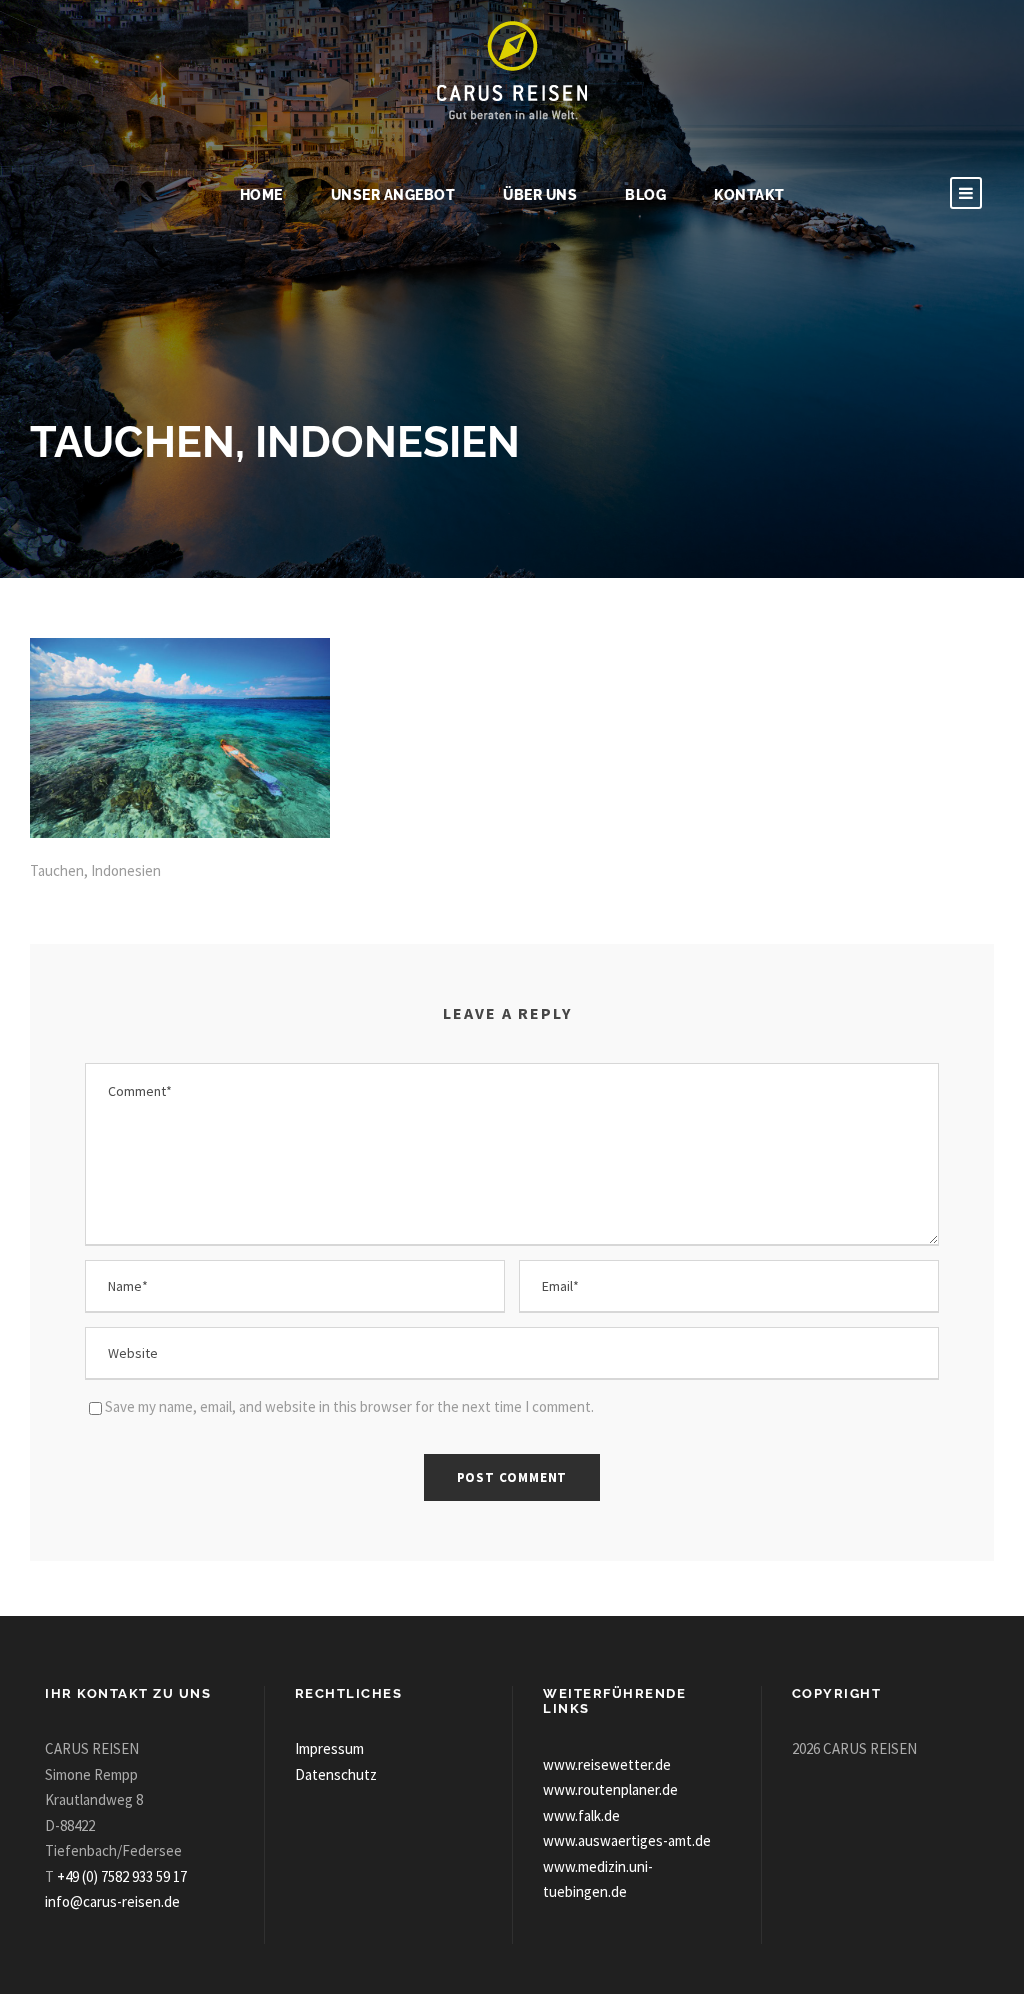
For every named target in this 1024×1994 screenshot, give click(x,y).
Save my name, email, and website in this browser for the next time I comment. (349, 1406)
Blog (645, 195)
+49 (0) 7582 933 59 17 (122, 1876)
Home (261, 195)
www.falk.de (581, 1815)
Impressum (329, 1748)
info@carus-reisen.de (112, 1901)
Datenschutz (336, 1774)
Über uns (540, 195)
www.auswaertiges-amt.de (627, 1840)
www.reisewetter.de (607, 1764)
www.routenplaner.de (610, 1789)
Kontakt (749, 195)
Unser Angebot (393, 195)
